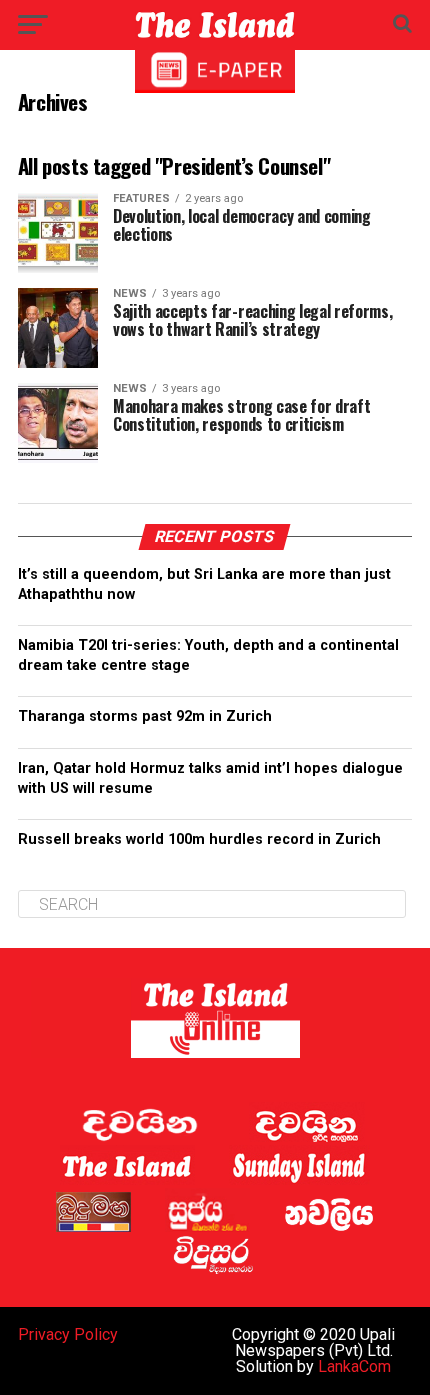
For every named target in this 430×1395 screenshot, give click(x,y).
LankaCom (354, 1366)
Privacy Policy (68, 1334)
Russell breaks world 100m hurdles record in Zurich (202, 839)
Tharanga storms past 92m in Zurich (145, 716)
